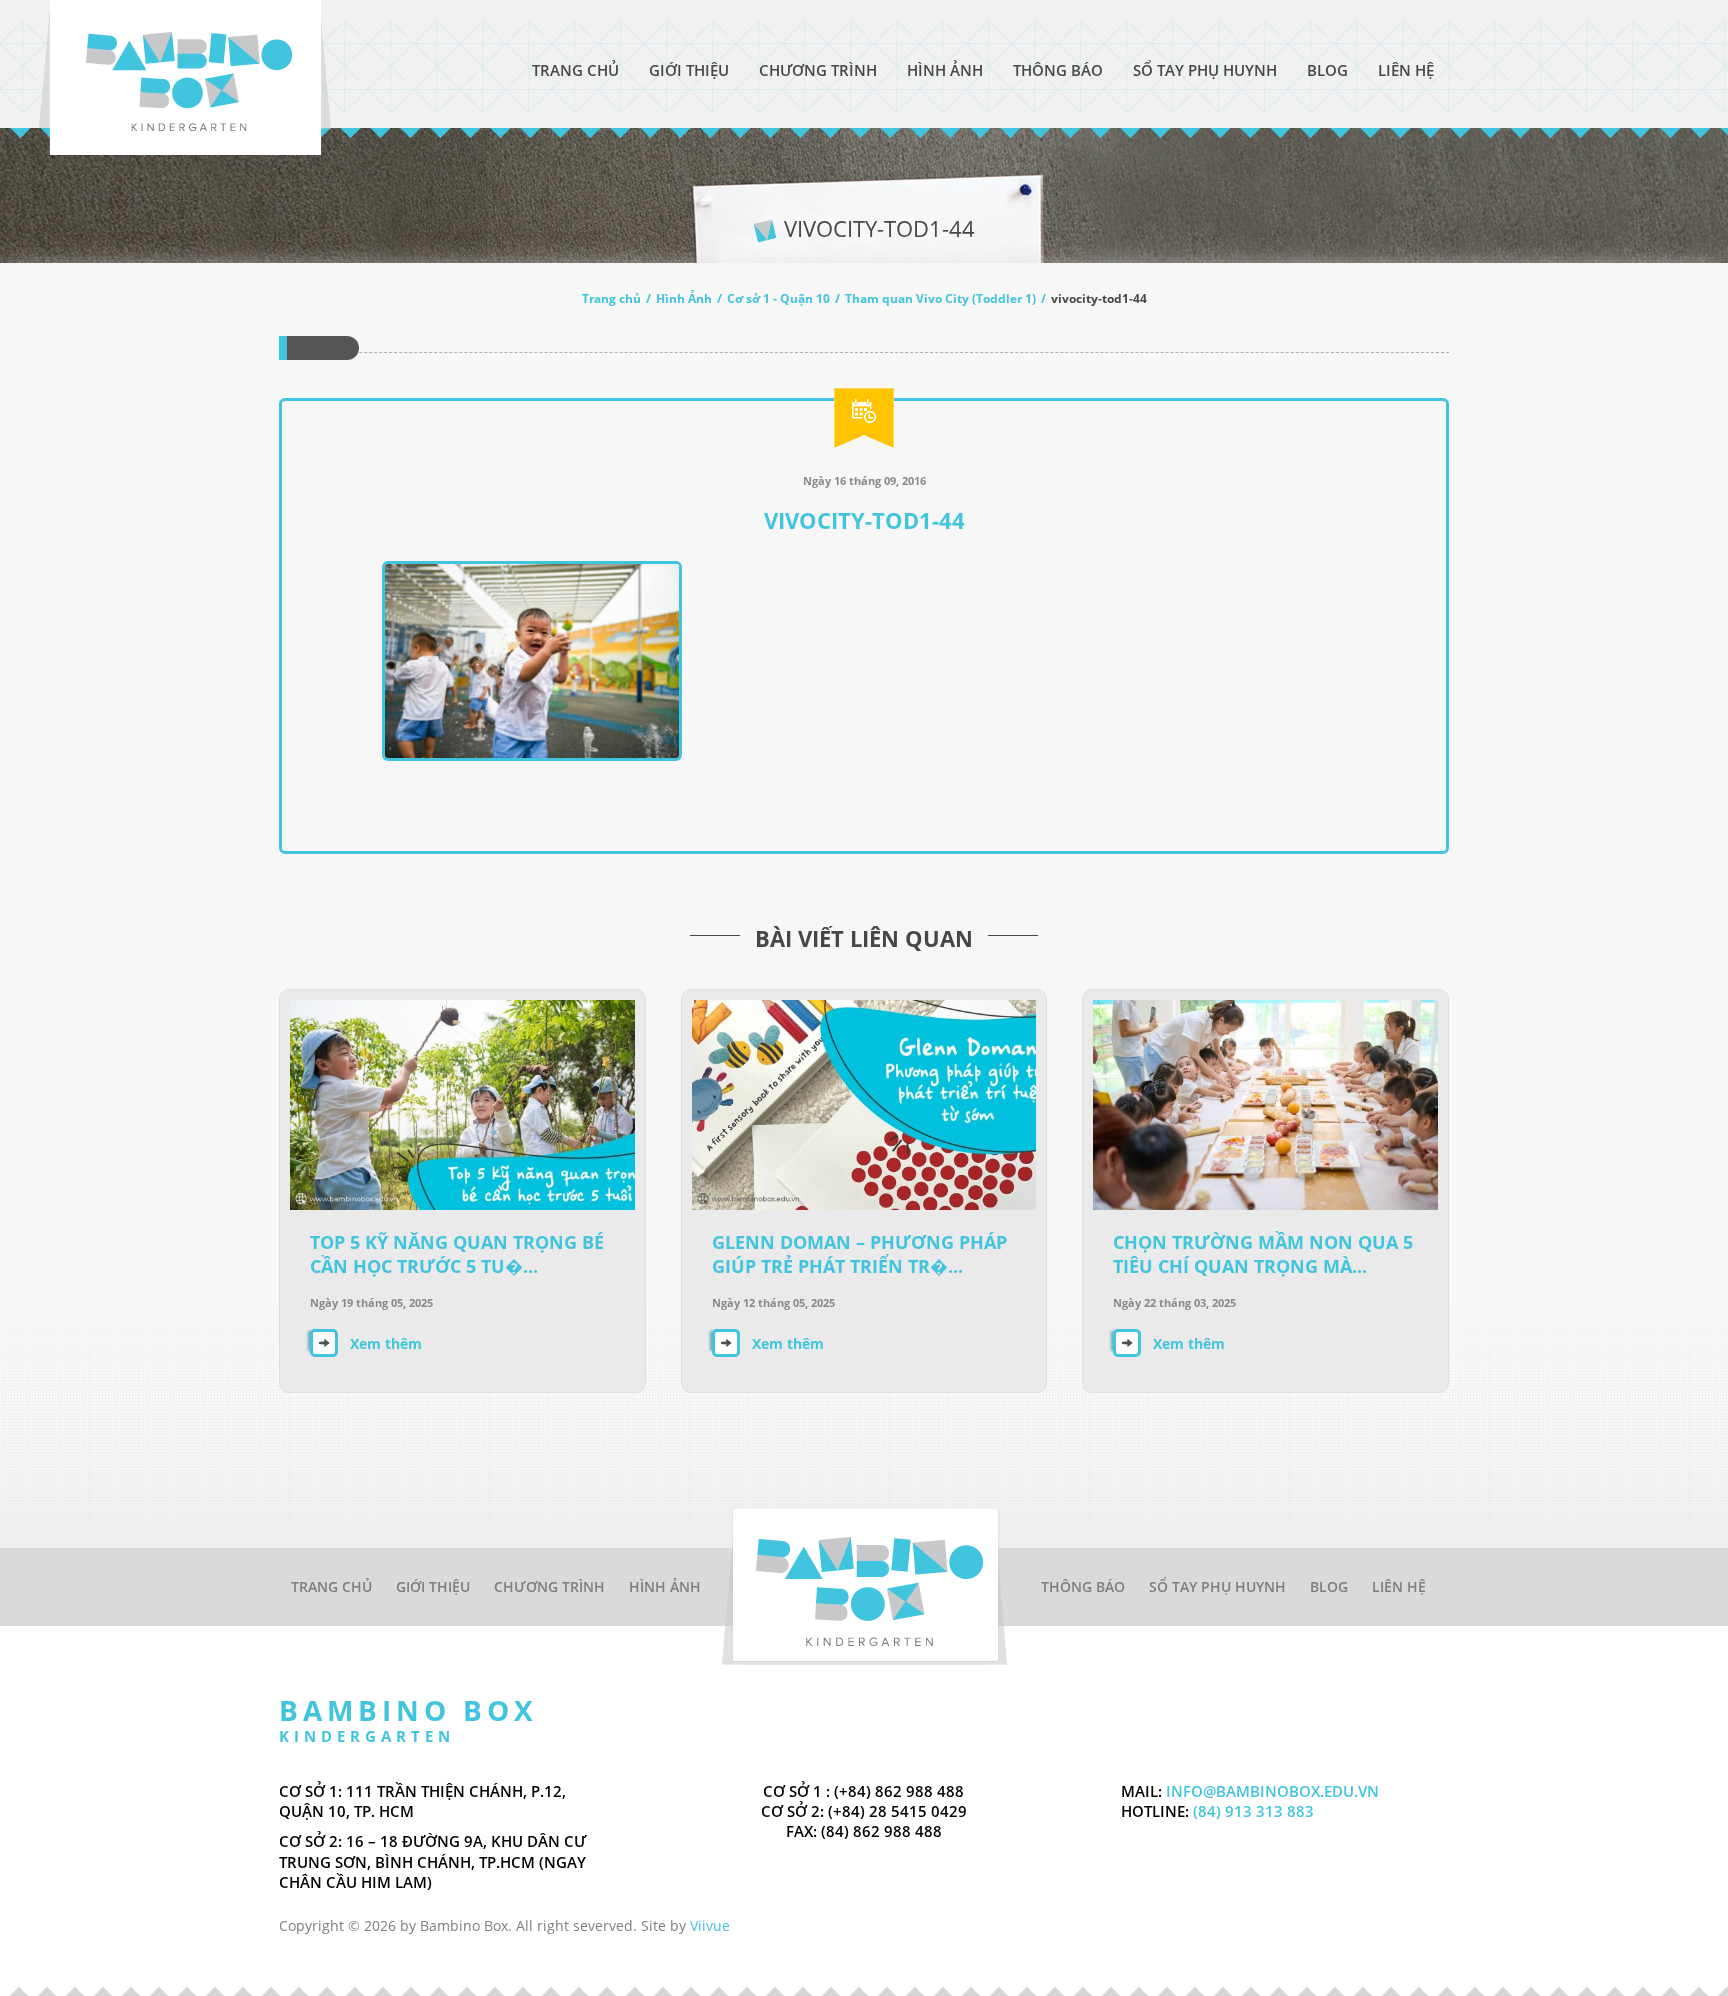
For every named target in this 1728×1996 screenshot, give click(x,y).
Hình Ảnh (945, 70)
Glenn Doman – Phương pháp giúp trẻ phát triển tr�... (859, 1254)
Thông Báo (1058, 70)
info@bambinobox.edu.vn (1272, 1791)
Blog (1327, 70)
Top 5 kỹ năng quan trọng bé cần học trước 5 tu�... (457, 1254)
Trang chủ (611, 298)
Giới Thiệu (689, 70)
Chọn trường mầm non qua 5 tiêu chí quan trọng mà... (1263, 1254)
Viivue (710, 1925)
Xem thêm (386, 1343)
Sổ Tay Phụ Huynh (1205, 70)
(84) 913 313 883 (1251, 1811)
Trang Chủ (575, 70)
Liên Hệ (1406, 70)
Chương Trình (818, 70)
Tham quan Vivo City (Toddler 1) (940, 298)
